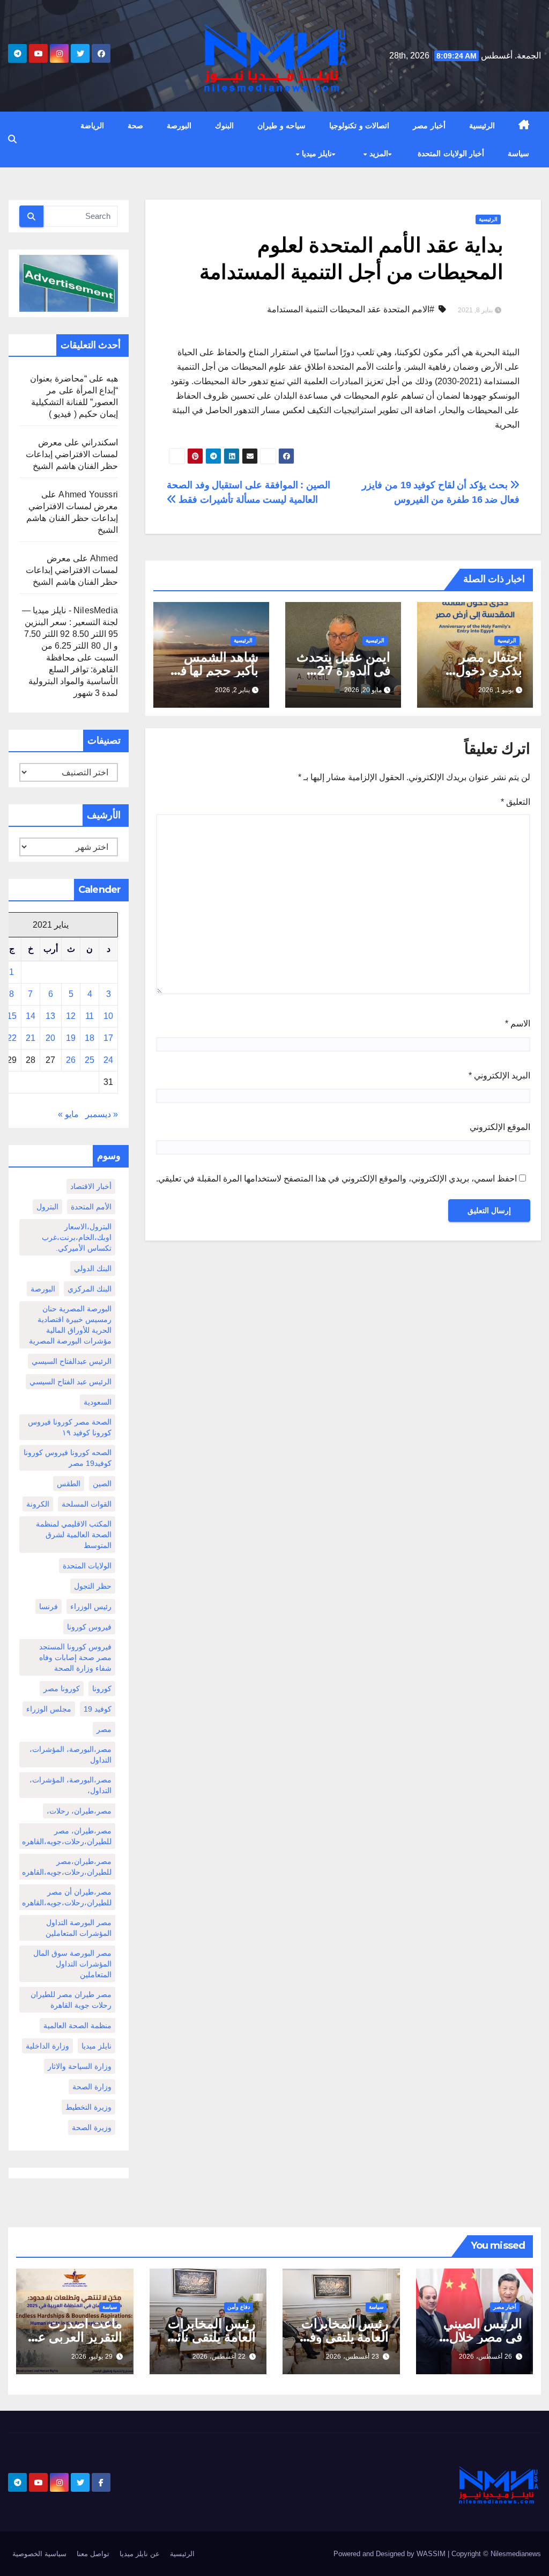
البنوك (224, 126)
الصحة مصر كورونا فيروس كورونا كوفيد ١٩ (70, 1427)
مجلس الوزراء (49, 1709)
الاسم (518, 1023)
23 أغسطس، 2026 (353, 2357)
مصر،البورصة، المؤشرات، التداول (71, 1755)
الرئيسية (482, 126)
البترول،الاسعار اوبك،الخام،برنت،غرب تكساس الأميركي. (77, 1237)
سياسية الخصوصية (39, 2554)
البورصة (179, 126)
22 (12, 1038)
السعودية (98, 1402)
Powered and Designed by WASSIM (391, 2554)
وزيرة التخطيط (88, 2107)
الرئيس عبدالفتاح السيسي (72, 1361)
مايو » (68, 1114)
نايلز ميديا (316, 153)
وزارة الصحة (92, 2087)
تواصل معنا (93, 2554)
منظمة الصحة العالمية (77, 2025)
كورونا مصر (62, 1689)
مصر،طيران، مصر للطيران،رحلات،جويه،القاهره (67, 1836)
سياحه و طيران (281, 126)
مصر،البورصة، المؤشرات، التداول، (71, 1785)
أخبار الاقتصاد (91, 1186)
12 (71, 1016)
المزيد (377, 153)
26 (71, 1060)
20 (50, 1038)
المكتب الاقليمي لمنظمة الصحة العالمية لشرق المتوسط (74, 1535)
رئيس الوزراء (91, 1606)
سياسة (518, 153)
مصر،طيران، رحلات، (79, 1811)
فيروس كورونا (89, 1627)
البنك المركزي (90, 1289)
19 (71, 1038)
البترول (47, 1207)
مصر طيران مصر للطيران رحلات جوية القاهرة (71, 2000)
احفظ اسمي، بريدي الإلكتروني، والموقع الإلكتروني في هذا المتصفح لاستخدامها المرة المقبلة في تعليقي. (336, 1179)
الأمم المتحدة (91, 1207)
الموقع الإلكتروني (500, 1127)
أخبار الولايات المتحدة (451, 153)
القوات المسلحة (87, 1504)
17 (108, 1038)
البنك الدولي (93, 1268)
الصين (102, 1484)
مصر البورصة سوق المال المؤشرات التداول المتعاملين (72, 1964)
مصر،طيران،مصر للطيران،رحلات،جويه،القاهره (67, 1867)
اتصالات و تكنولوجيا (359, 126)
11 (90, 1016)
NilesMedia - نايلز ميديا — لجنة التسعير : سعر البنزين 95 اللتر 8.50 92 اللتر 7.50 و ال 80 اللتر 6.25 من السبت (70, 634)
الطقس (69, 1484)
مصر (104, 1729)
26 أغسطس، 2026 (485, 2357)
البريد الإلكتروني (499, 1076)
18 (90, 1038)
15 (12, 1016)
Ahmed (104, 558)
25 (90, 1060)
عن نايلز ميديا (140, 2554)
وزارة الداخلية (47, 2046)
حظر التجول (93, 1586)
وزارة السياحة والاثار (80, 2066)
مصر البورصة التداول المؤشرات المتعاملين (79, 1928)
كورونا (102, 1689)
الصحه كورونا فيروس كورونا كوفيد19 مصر (68, 1458)
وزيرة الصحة (92, 2127)
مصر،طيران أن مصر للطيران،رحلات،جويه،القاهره (67, 1897)
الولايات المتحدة (87, 1566)
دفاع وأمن (239, 2307)
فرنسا (49, 1606)
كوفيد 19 (98, 1709)
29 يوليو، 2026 (92, 2357)
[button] (12, 139)
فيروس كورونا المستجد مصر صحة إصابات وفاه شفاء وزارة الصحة (75, 1657)
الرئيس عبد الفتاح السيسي (71, 1382)
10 (108, 1016)
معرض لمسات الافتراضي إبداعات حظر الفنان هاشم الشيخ (72, 454)
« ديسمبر (102, 1114)
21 (31, 1038)
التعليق (515, 802)
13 (50, 1016)
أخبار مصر (429, 126)
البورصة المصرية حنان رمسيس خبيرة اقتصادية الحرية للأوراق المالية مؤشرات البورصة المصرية (70, 1325)
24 (108, 1060)
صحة (135, 126)
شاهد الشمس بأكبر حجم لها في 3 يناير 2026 (214, 670)
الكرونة (38, 1504)
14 (31, 1016)
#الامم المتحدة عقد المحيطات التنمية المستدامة (351, 309)
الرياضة (92, 126)
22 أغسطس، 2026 (219, 2357)
